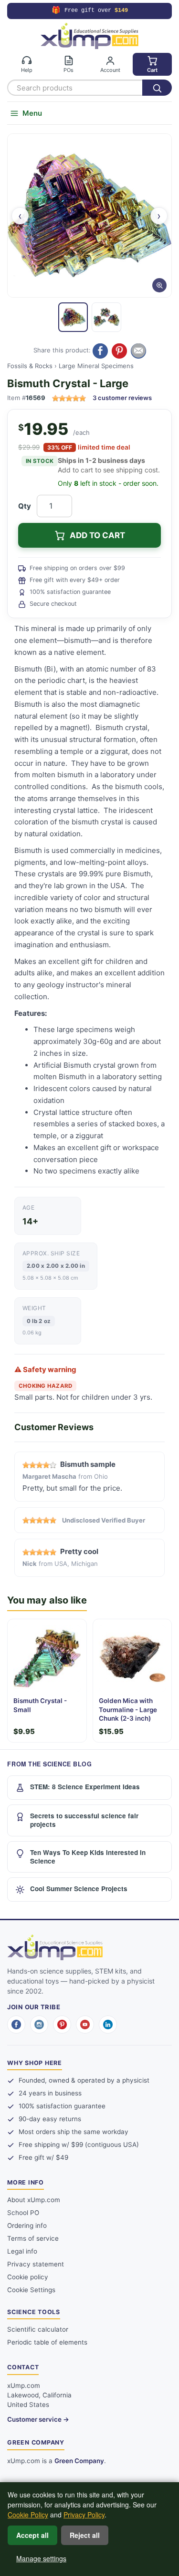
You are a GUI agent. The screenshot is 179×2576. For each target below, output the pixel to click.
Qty (25, 506)
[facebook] (16, 2025)
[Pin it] (119, 351)
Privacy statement (36, 2264)
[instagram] (39, 2025)
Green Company (79, 2461)
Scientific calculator (38, 2329)
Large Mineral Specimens (96, 366)
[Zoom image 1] (89, 216)
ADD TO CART (97, 535)
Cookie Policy (28, 2515)
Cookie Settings (31, 2290)
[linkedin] (108, 2025)
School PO (23, 2213)
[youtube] (85, 2025)
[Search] (157, 88)
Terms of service (33, 2238)
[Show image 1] (73, 317)
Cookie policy (28, 2277)
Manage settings (41, 2558)
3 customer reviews (122, 398)
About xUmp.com (34, 2200)
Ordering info (27, 2225)
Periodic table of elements (47, 2342)
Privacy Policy (84, 2515)
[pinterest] (62, 2025)
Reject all (85, 2535)
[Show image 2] (106, 317)
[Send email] (138, 351)
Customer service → (38, 2419)
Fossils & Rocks (30, 366)
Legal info (22, 2251)
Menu (32, 113)
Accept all (32, 2535)
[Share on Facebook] (100, 351)
